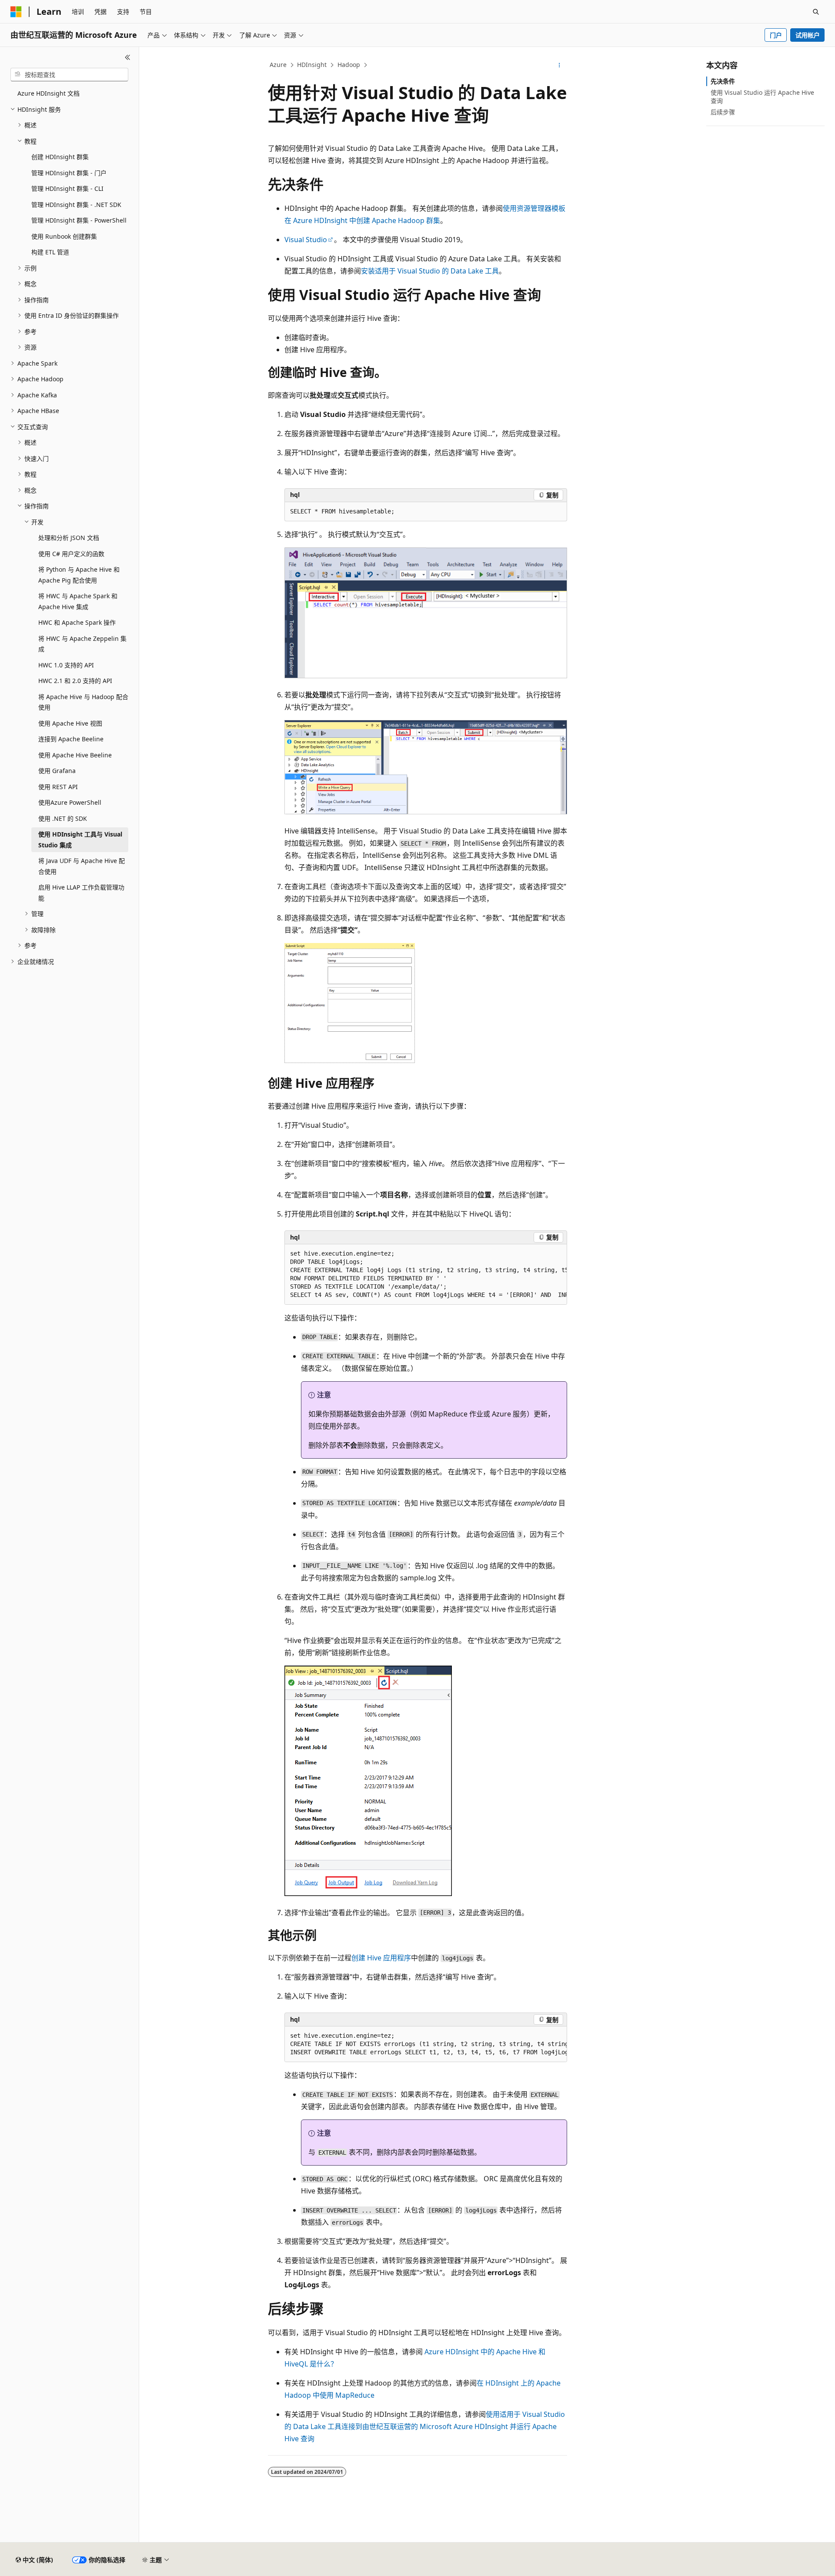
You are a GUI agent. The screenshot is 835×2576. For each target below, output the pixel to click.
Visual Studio (306, 240)
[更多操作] (559, 65)
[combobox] (69, 75)
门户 (776, 35)
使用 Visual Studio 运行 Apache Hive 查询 (762, 96)
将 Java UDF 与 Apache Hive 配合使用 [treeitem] (82, 866)
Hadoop (349, 65)
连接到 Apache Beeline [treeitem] (71, 739)
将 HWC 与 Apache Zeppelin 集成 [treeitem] (82, 644)
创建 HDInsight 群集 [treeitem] (60, 157)
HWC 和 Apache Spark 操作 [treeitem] (77, 622)
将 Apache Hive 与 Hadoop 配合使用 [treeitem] (83, 702)
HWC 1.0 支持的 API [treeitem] (66, 665)
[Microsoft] (16, 12)
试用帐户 (808, 35)
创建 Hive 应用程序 (381, 1958)
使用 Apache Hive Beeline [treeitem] (75, 755)
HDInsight (312, 65)
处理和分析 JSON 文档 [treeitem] (69, 538)
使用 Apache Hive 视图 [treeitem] (70, 723)
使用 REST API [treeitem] (58, 787)
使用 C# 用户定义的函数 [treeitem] (71, 554)
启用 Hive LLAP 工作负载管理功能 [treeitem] (81, 893)
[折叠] (128, 57)
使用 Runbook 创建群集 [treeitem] (64, 236)
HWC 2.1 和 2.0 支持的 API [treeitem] (75, 681)
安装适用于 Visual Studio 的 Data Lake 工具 (430, 271)
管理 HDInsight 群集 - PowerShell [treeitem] (79, 220)
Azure (278, 65)
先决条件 (723, 81)
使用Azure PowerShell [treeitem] (70, 802)
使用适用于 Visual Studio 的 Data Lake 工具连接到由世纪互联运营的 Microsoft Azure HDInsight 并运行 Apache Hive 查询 (425, 2426)
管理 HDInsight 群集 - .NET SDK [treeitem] (76, 205)
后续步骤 (723, 112)
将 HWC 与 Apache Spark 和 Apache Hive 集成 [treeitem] (78, 601)
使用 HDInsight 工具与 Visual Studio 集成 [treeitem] (80, 840)
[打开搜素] (816, 12)
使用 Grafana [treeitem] (57, 771)
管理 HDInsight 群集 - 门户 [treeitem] (69, 173)
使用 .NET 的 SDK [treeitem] (63, 818)
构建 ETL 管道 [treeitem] (50, 252)
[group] (426, 1275)
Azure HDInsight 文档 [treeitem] (48, 93)
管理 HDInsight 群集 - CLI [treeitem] (67, 188)
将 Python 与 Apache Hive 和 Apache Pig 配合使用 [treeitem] (79, 575)
